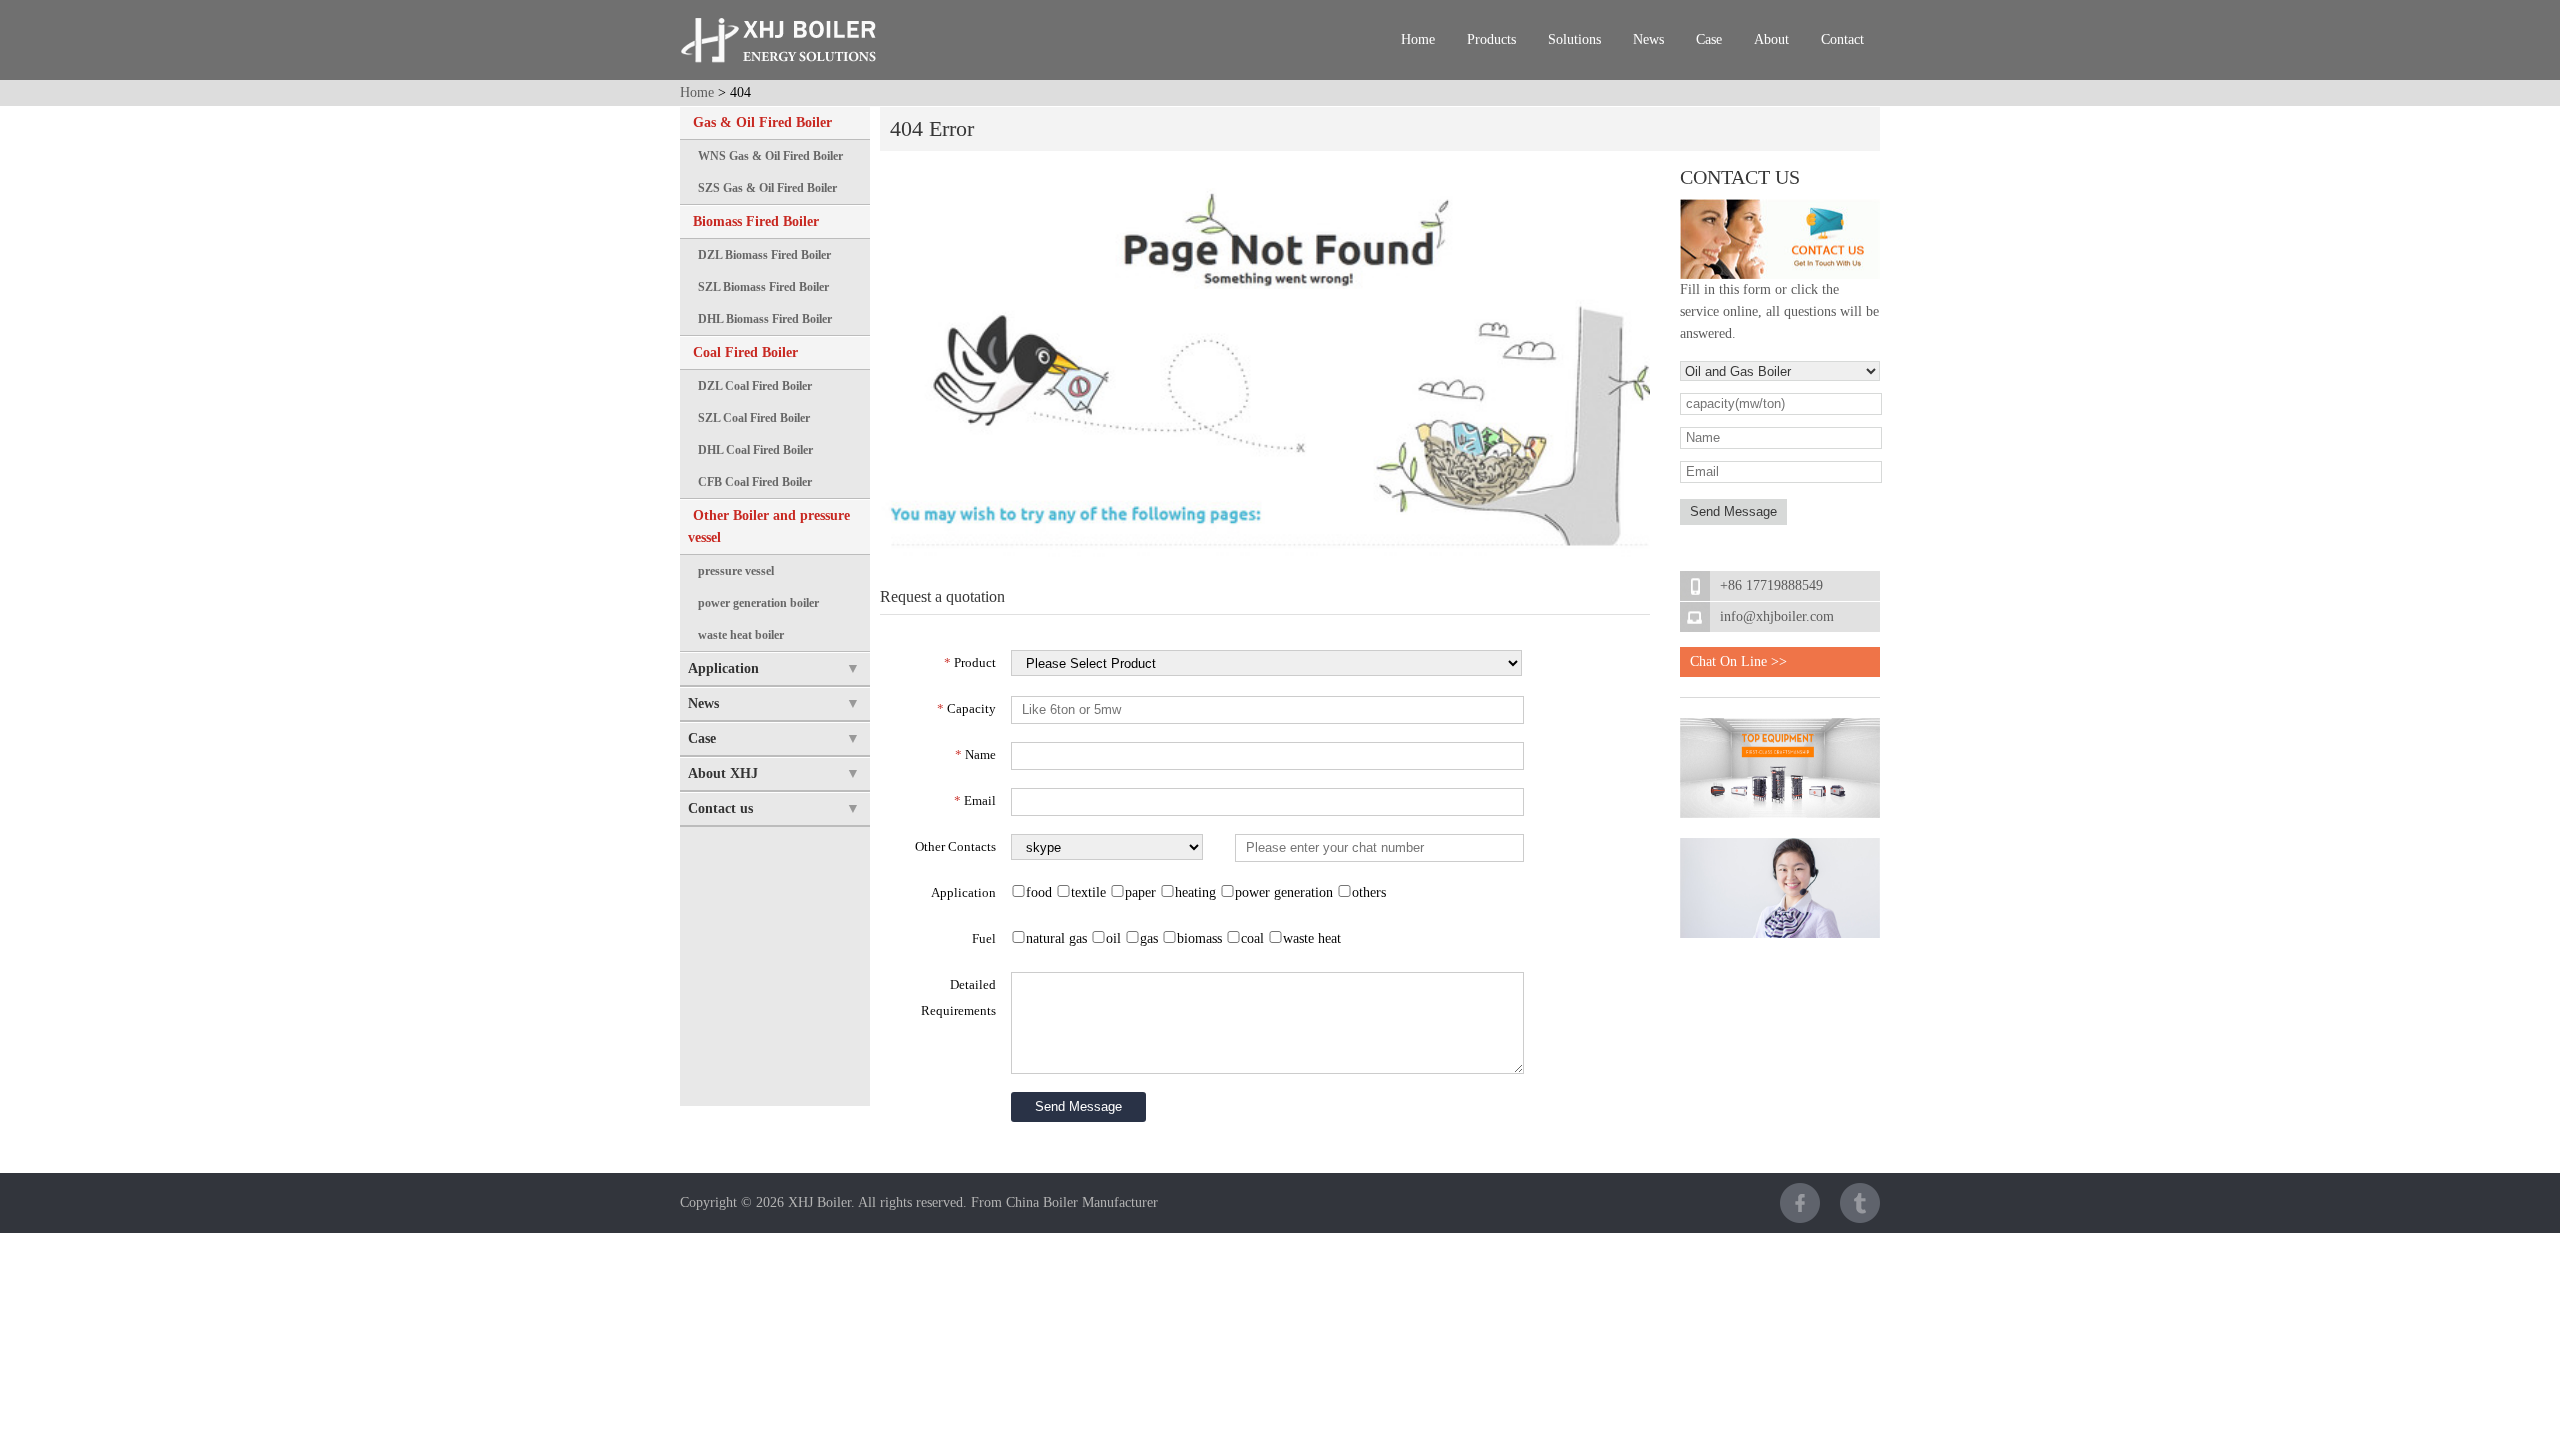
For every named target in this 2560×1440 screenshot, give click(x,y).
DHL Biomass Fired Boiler (765, 319)
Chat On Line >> (1738, 661)
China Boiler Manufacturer (1082, 1202)
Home (1418, 39)
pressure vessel (736, 571)
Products (1491, 39)
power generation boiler (758, 603)
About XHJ (723, 773)
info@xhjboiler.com (1777, 616)
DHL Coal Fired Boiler (755, 450)
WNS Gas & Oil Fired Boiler (770, 156)
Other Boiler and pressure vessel (769, 526)
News (1648, 39)
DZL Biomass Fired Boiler (764, 255)
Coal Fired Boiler (745, 352)
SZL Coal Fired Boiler (754, 418)
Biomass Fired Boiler (756, 221)
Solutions (1574, 39)
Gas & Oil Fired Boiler (762, 122)
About (1771, 39)
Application (723, 668)
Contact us (720, 808)
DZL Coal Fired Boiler (755, 386)
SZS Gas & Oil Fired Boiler (767, 188)
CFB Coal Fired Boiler (755, 482)
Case (1709, 39)
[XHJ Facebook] (1800, 1203)
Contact (1842, 39)
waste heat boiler (741, 635)
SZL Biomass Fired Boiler (763, 287)
